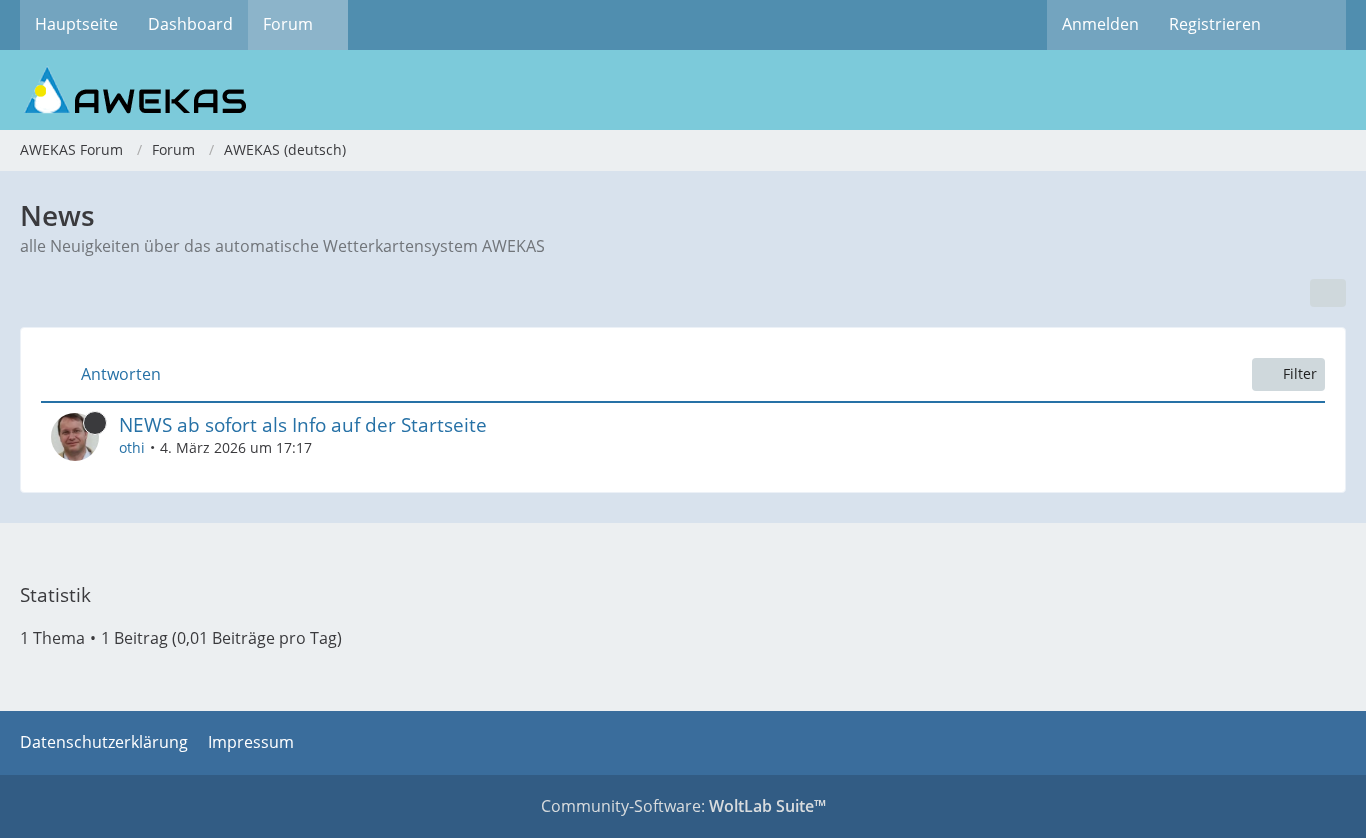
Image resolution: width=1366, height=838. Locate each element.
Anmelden (1100, 24)
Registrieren (1215, 24)
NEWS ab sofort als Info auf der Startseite (303, 425)
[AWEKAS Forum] (683, 90)
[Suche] (1311, 25)
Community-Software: (683, 806)
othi (132, 447)
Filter (1300, 373)
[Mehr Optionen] (1328, 293)
